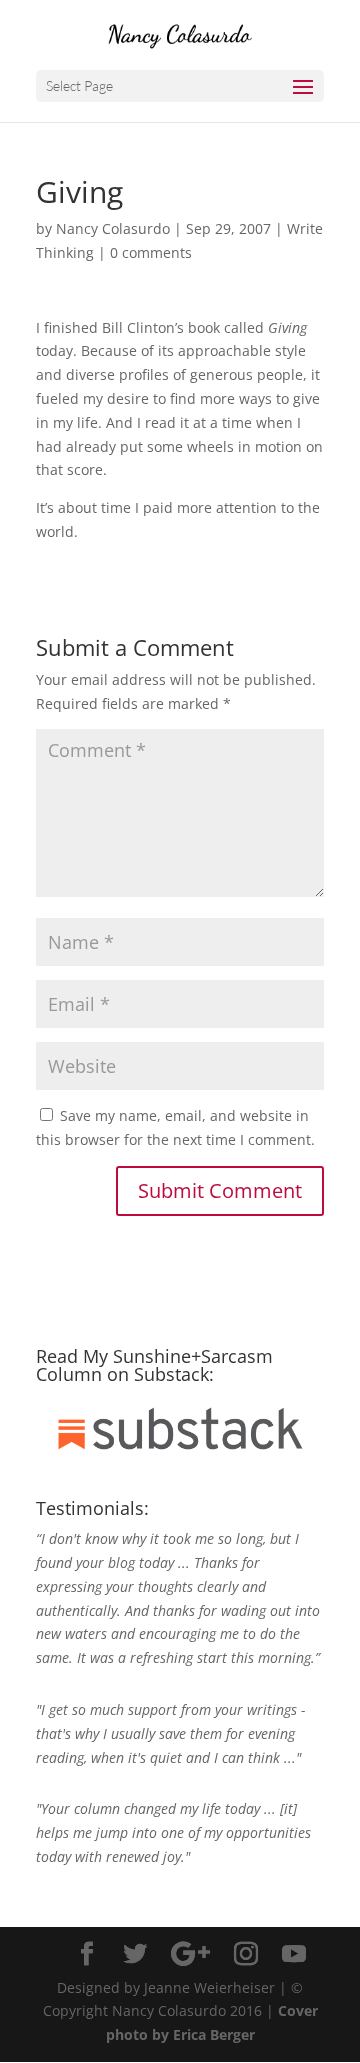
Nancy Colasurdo (113, 228)
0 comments (151, 252)
